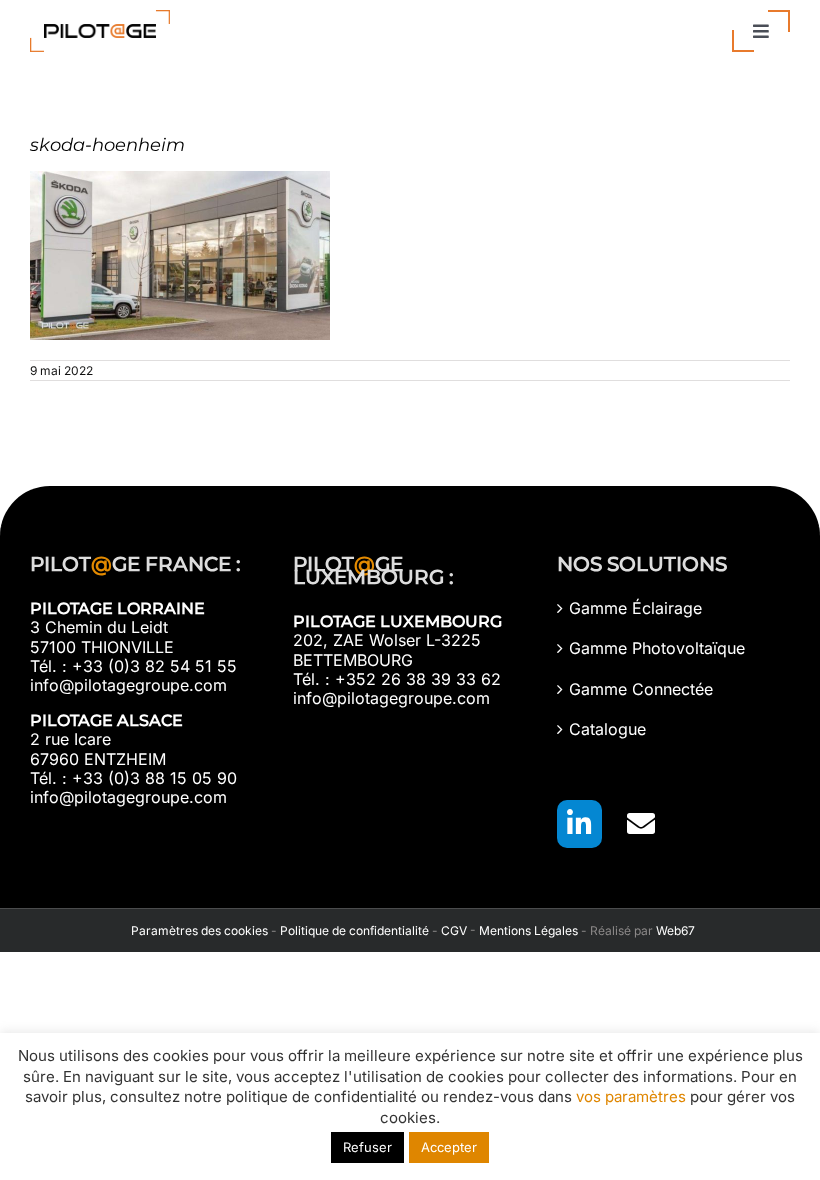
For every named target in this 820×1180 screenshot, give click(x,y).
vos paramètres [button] (631, 1096)
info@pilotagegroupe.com (128, 685)
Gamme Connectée (641, 689)
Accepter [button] (449, 1147)
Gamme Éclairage (635, 608)
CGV (454, 930)
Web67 (675, 930)
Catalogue (607, 729)
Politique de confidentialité (354, 930)
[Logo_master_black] (100, 18)
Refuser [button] (367, 1147)
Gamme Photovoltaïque (657, 648)
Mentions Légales (528, 930)
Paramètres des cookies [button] (196, 930)
